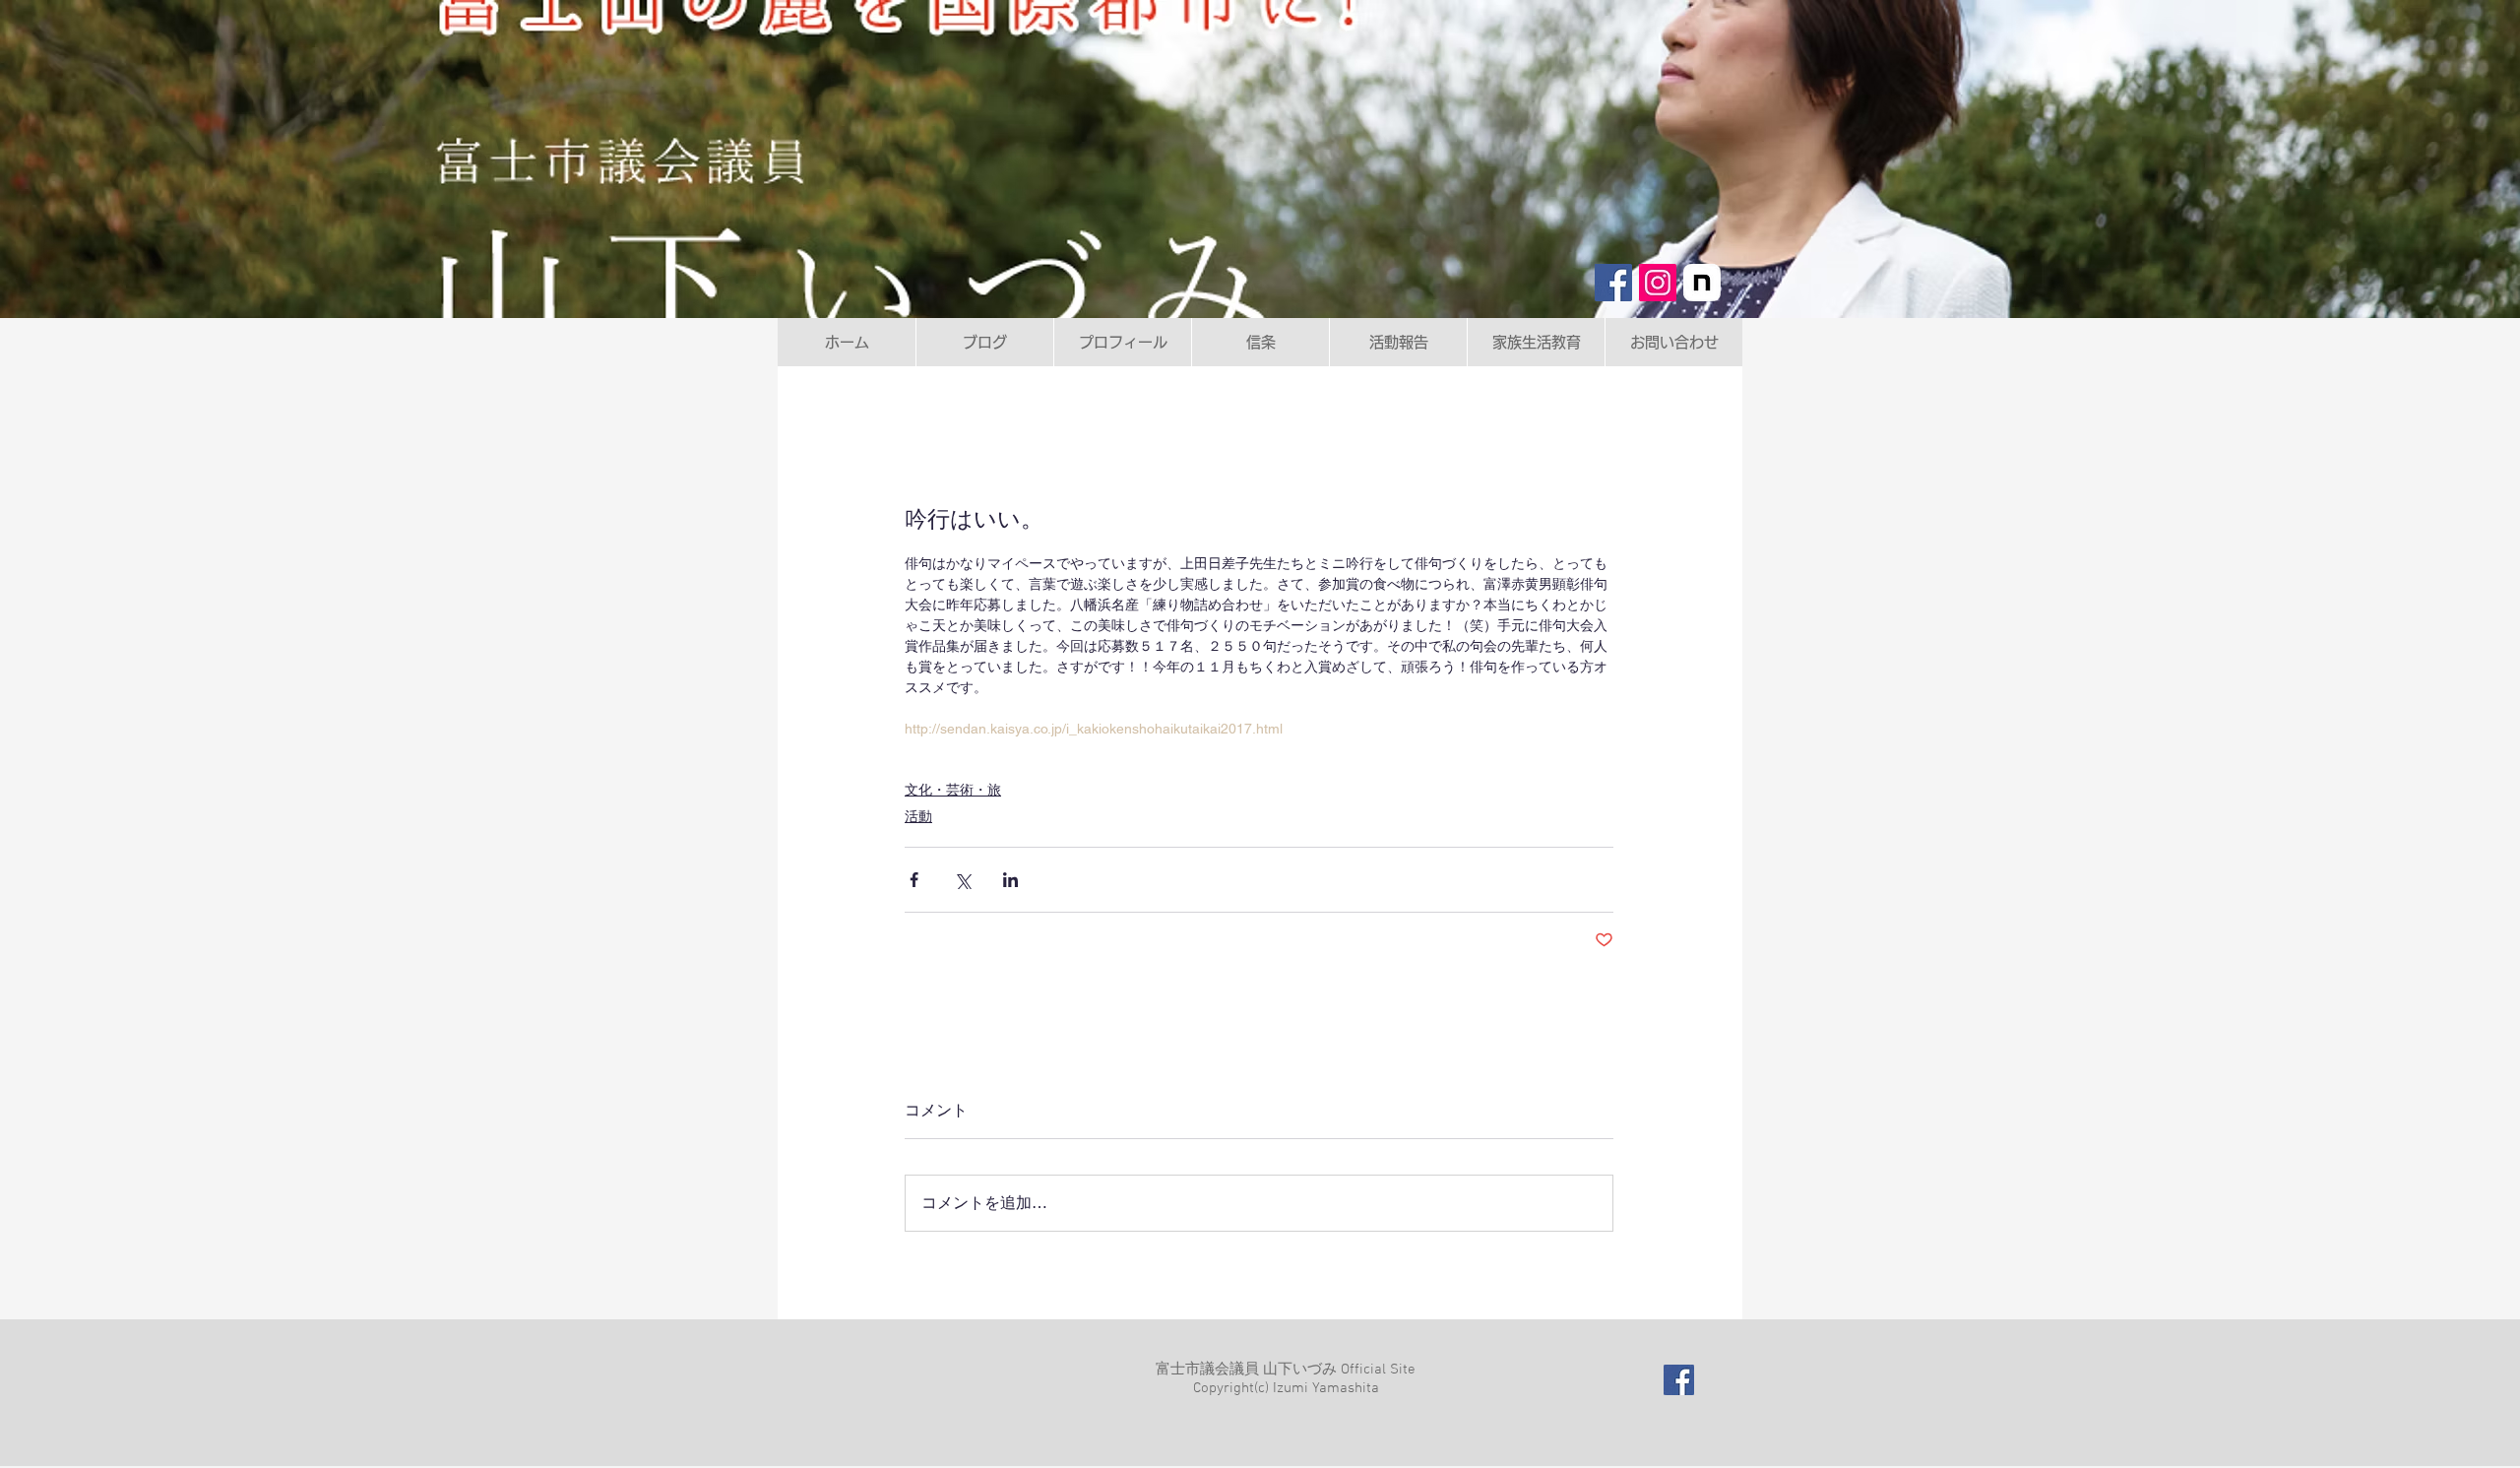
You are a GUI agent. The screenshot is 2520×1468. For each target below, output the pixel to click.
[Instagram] (1658, 283)
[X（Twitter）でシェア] (962, 880)
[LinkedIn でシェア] (1010, 880)
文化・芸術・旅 (953, 790)
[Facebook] (1613, 283)
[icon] (1702, 283)
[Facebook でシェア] (914, 880)
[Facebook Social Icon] (1679, 1380)
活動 (918, 816)
